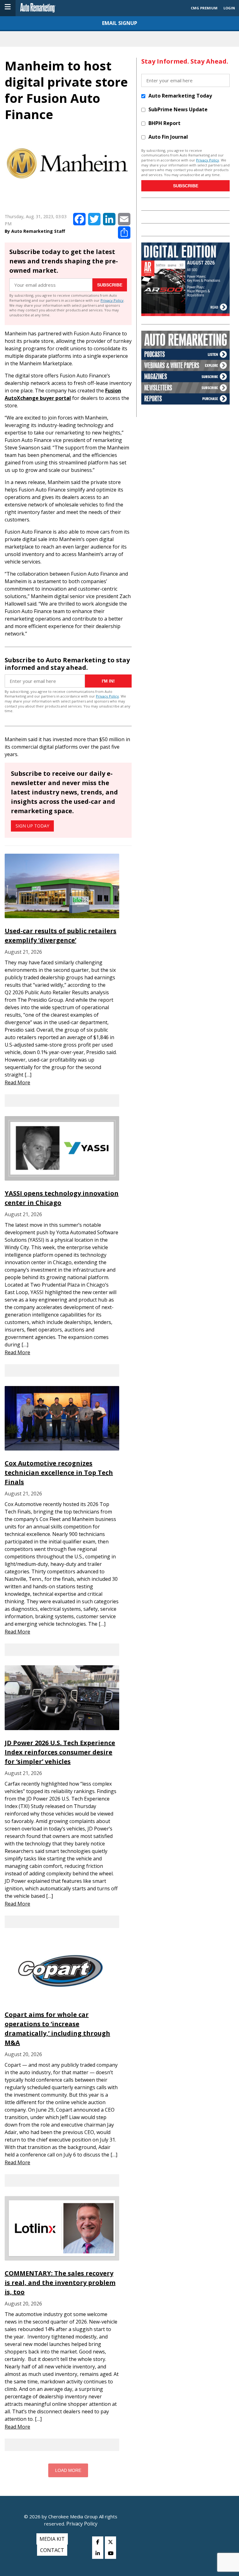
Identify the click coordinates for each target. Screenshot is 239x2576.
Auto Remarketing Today (180, 96)
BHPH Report (164, 123)
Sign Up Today (32, 826)
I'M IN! (108, 681)
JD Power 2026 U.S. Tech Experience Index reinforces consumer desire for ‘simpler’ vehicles (60, 1752)
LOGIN (229, 8)
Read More (17, 1082)
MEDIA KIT (52, 2539)
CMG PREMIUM (204, 8)
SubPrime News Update (178, 109)
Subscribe (110, 285)
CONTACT (52, 2550)
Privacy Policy (112, 300)
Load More (68, 2470)
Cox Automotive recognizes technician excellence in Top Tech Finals (59, 1473)
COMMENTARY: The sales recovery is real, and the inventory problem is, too (60, 2283)
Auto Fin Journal (168, 137)
